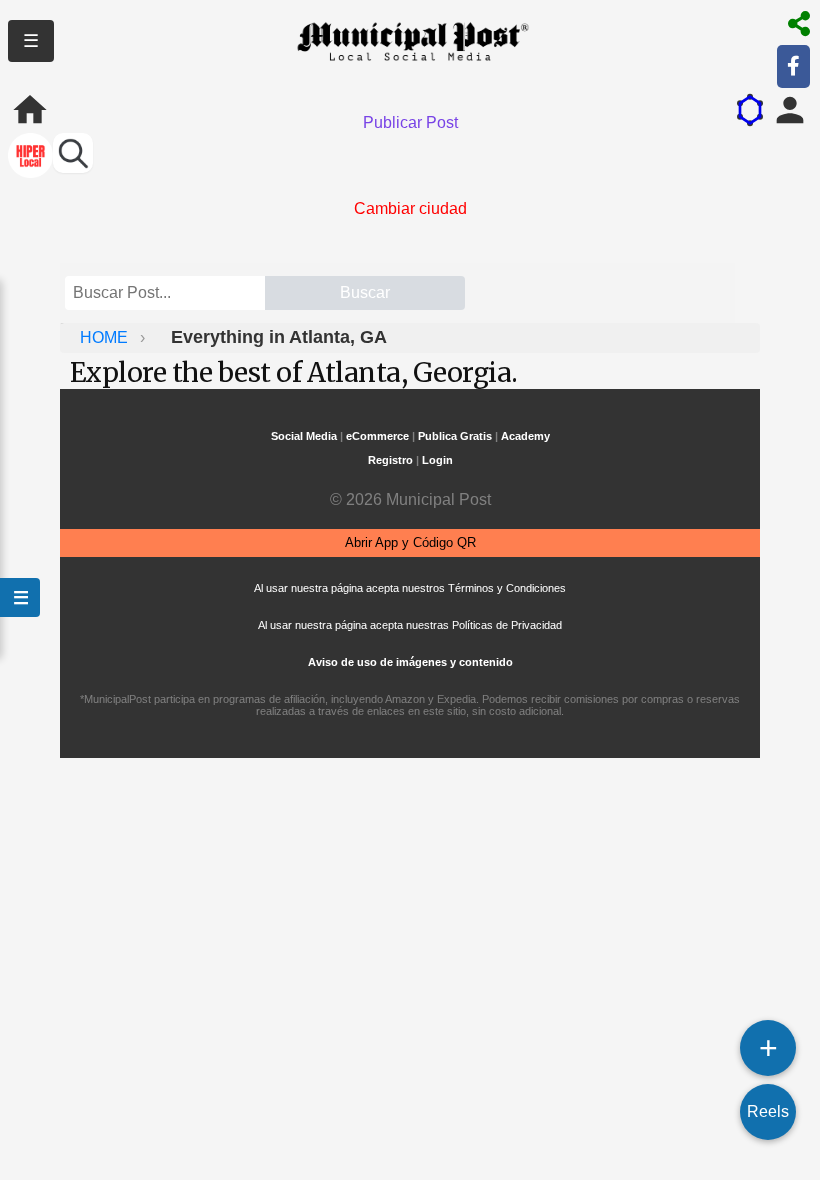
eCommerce (377, 436)
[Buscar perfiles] (73, 153)
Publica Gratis (455, 436)
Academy (525, 436)
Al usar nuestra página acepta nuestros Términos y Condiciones (410, 588)
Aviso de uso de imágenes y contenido (410, 662)
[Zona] (30, 157)
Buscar (365, 292)
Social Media (304, 436)
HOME (106, 337)
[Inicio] (30, 110)
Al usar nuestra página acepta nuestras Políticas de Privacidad (410, 625)
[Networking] (750, 110)
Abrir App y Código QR (410, 542)
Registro (390, 460)
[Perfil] (790, 110)
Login (437, 460)
